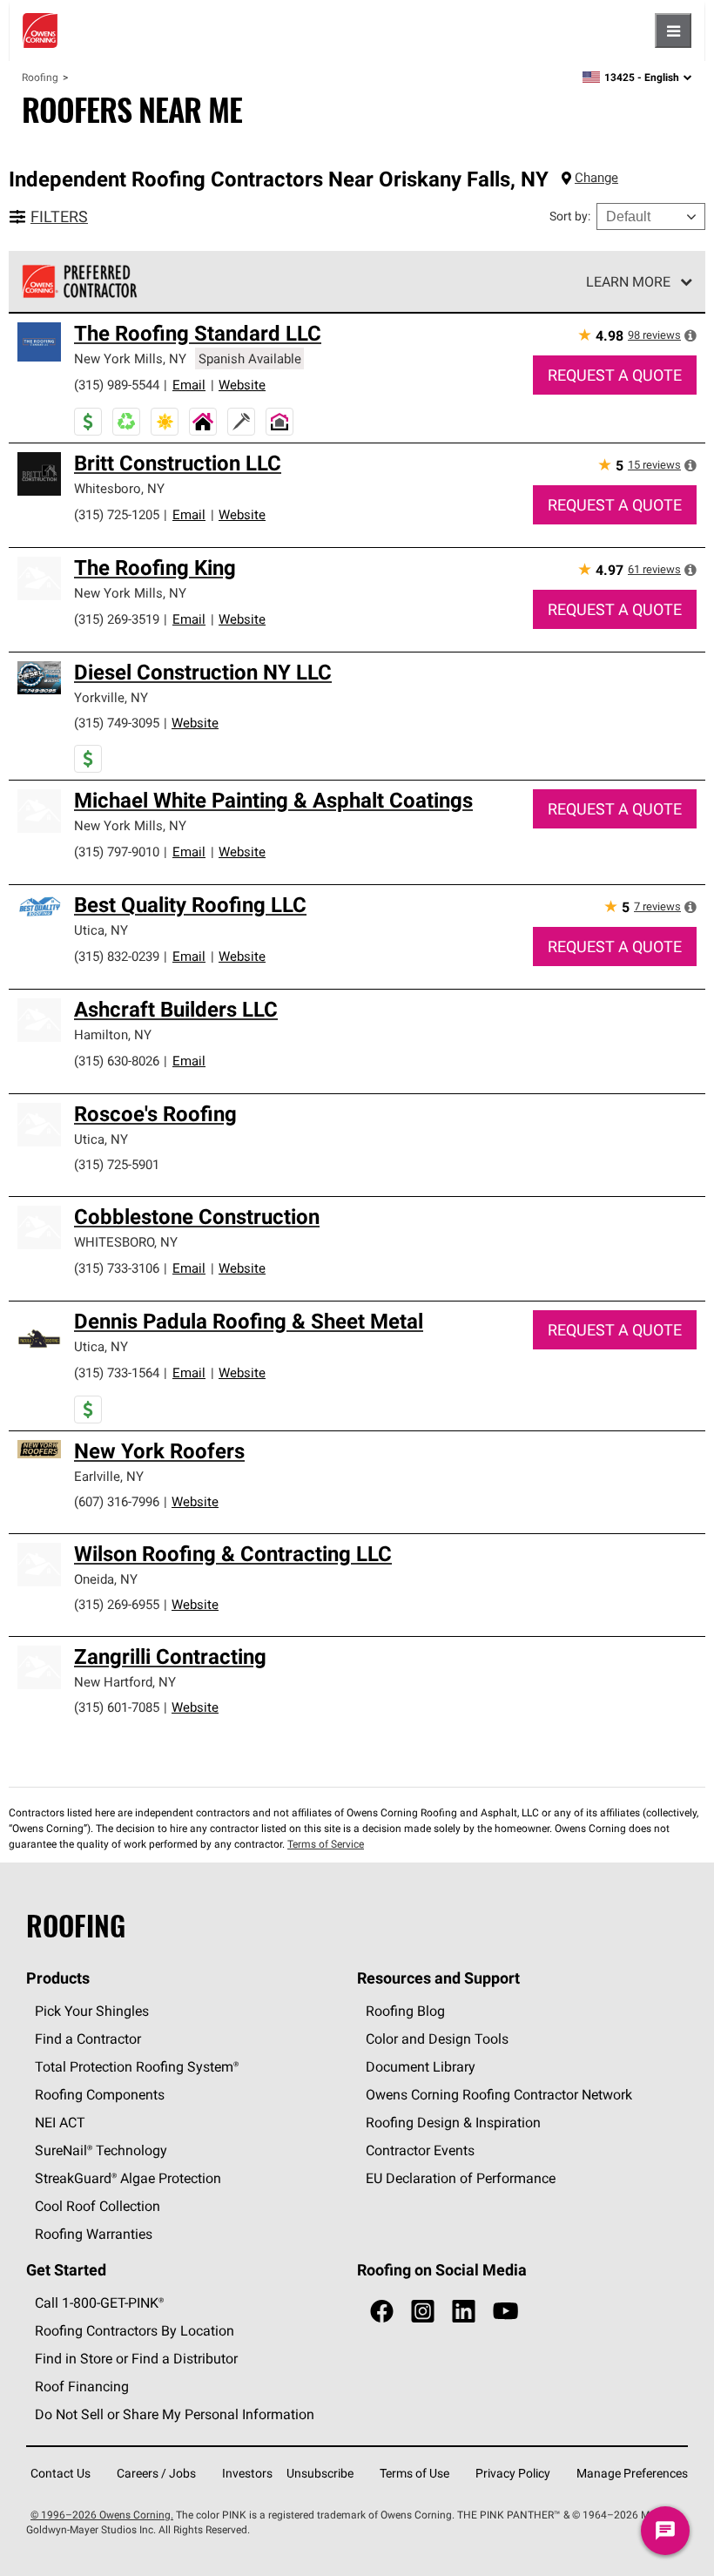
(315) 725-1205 (117, 514)
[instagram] (423, 2312)
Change (596, 177)
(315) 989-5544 (117, 385)
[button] (690, 335)
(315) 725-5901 (117, 1164)
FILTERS (59, 216)
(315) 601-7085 (117, 1707)
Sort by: (570, 216)
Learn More (628, 281)
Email (189, 385)
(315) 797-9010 (117, 852)
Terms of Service (326, 1844)
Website (242, 385)
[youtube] (505, 2312)
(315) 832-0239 (117, 956)
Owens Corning (40, 30)
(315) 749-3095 (117, 723)
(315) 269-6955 (117, 1604)
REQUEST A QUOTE (615, 375)
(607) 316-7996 (117, 1501)
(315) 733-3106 (117, 1268)
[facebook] (382, 2312)
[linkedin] (464, 2312)
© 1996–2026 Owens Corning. (102, 2515)
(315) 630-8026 (117, 1061)
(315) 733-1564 (117, 1373)
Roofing (40, 77)
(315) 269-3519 (117, 619)
